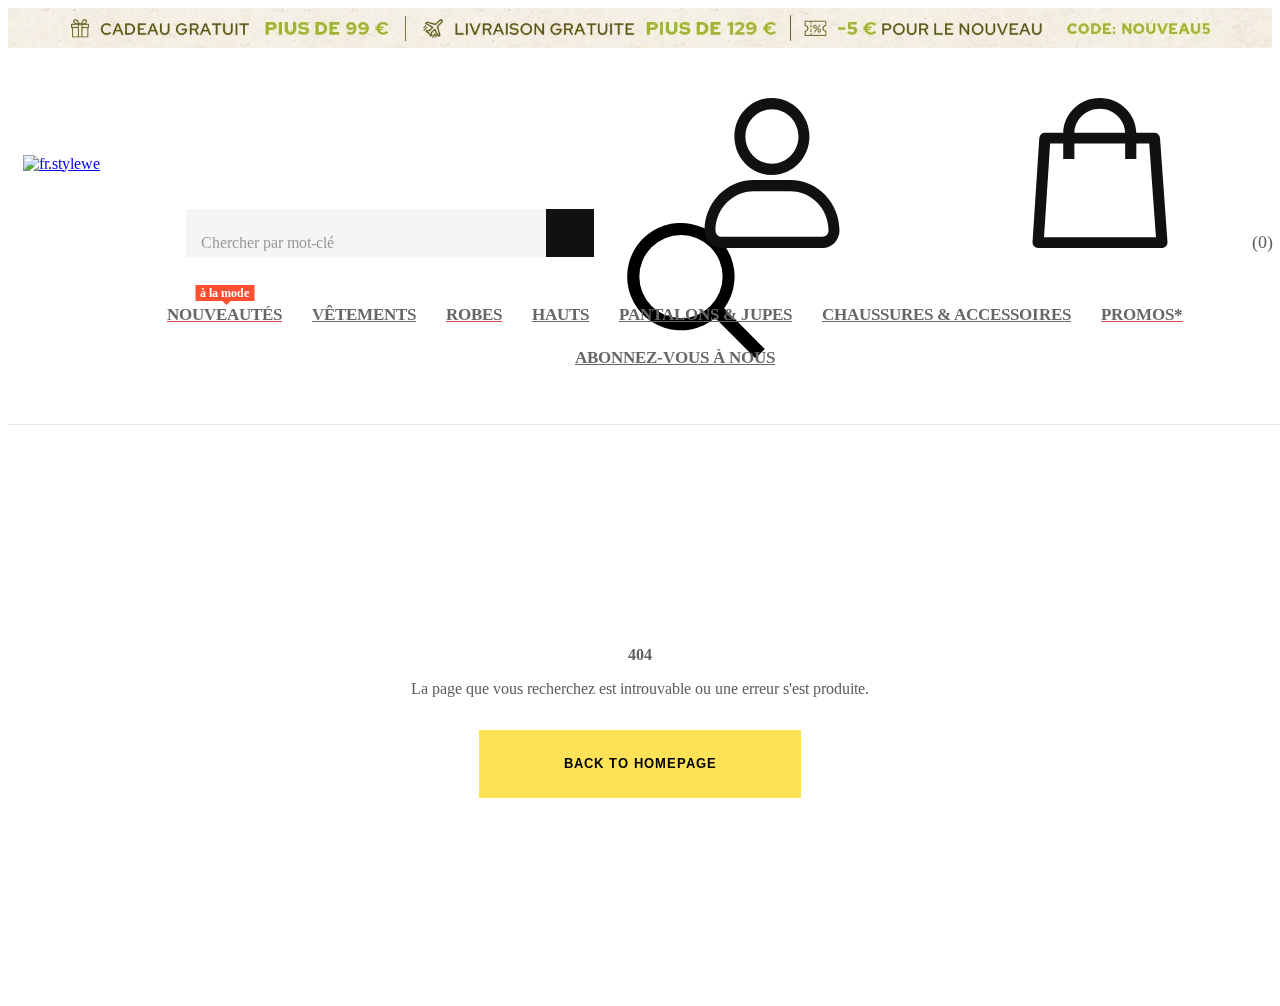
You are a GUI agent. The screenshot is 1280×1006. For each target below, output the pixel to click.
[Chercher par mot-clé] (366, 233)
